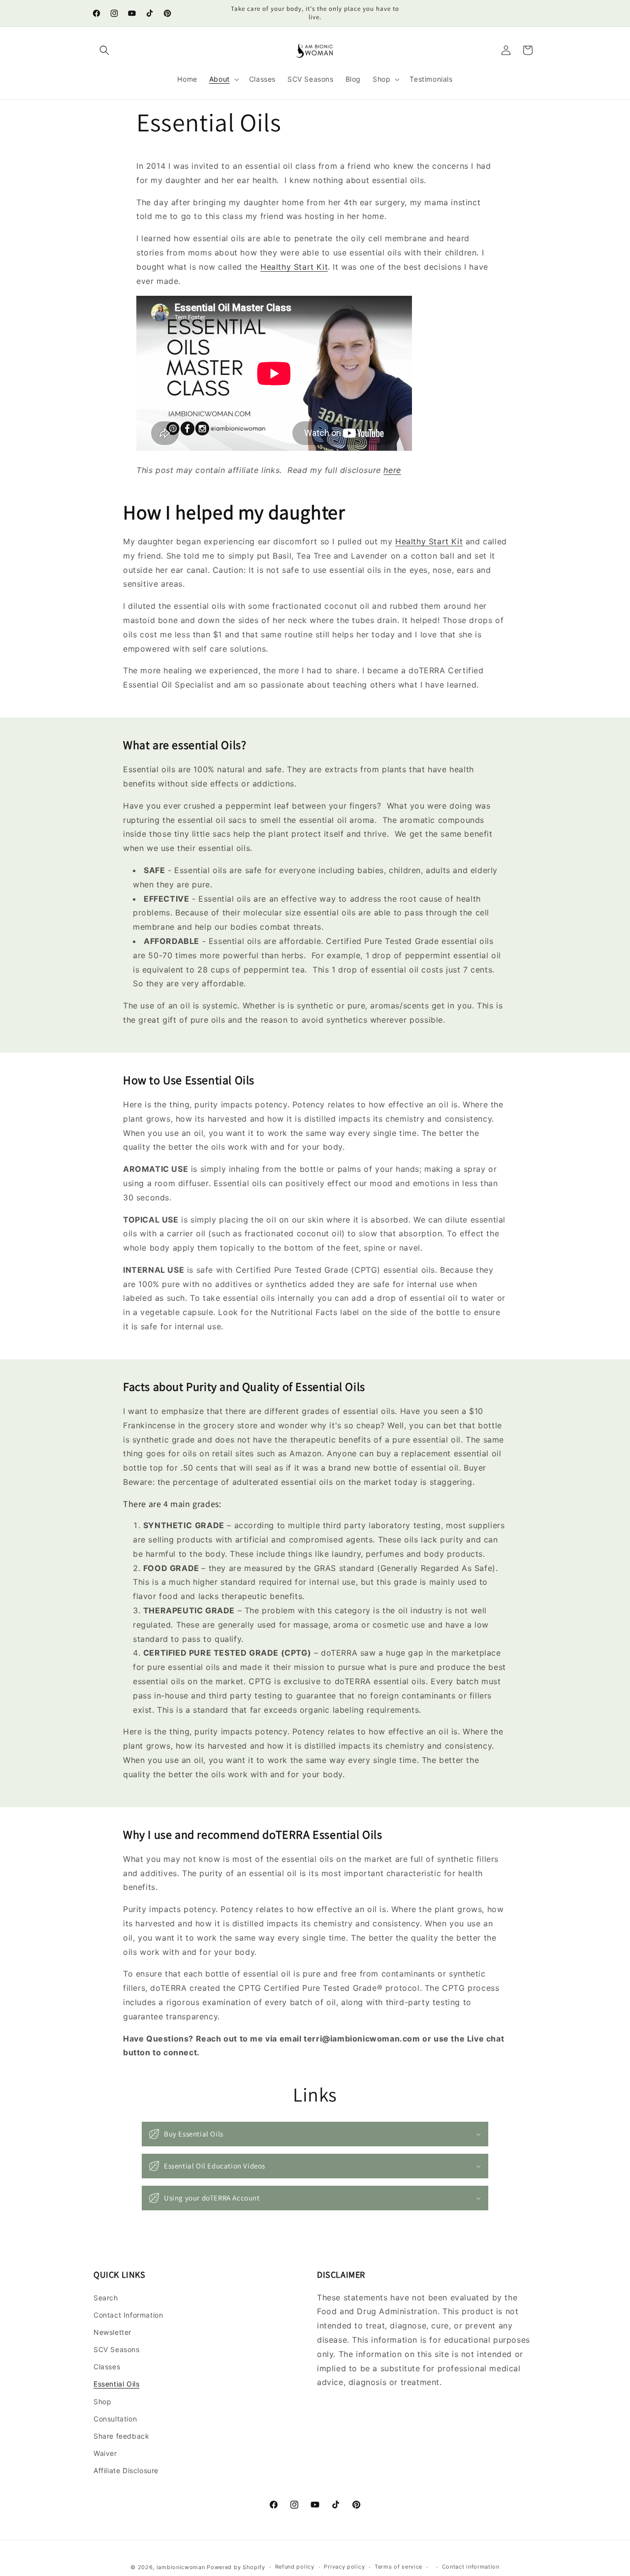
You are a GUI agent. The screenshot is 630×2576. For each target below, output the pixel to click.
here (392, 470)
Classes (107, 2367)
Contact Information (128, 2315)
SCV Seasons (117, 2349)
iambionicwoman (181, 2567)
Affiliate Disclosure (126, 2470)
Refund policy (295, 2567)
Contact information (471, 2567)
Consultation (115, 2419)
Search (106, 2298)
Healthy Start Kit (294, 267)
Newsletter (112, 2332)
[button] (104, 50)
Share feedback (121, 2436)
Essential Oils (116, 2384)
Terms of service (398, 2567)
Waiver (105, 2453)
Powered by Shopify (236, 2567)
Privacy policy (344, 2567)
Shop (102, 2402)
